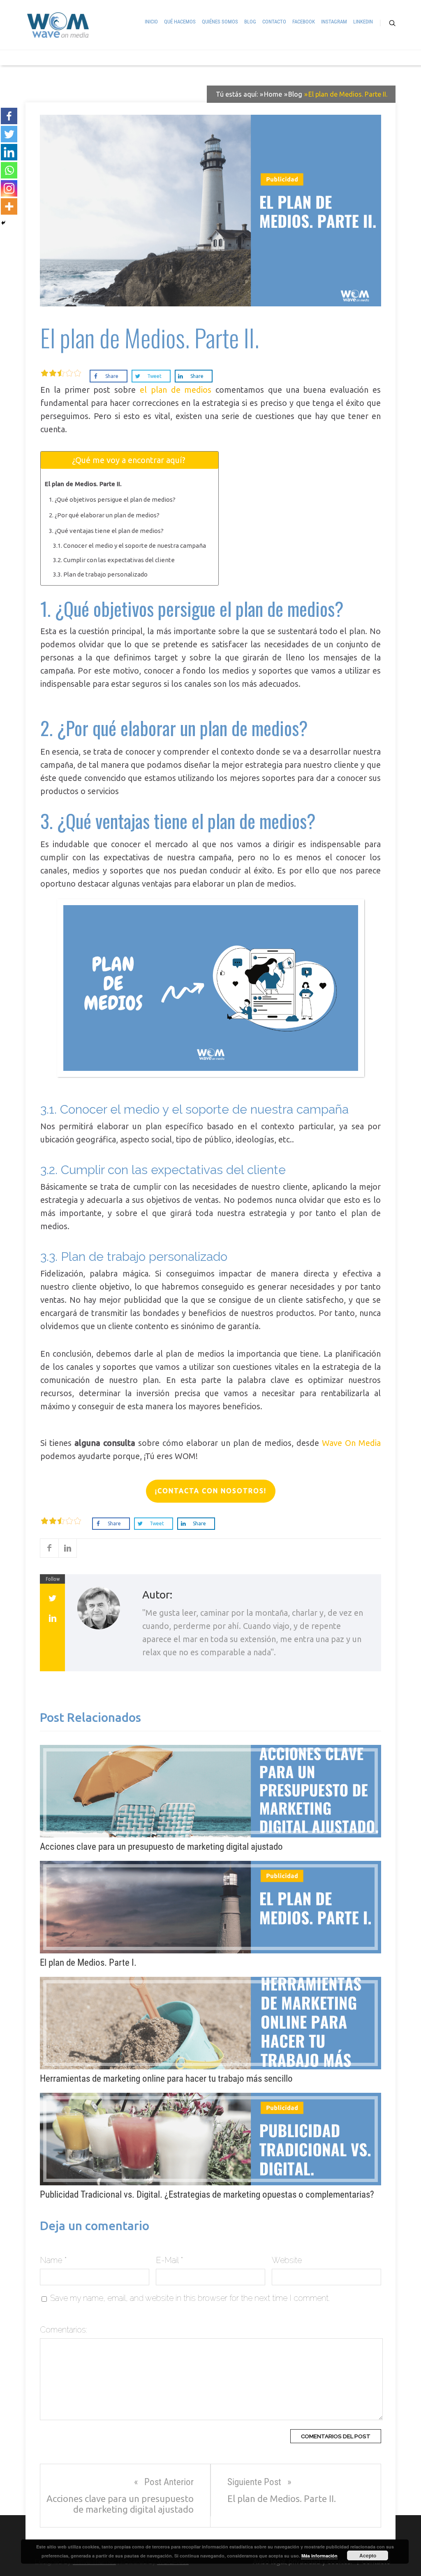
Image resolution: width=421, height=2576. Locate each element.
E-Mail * (170, 2260)
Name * (53, 2260)
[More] (9, 206)
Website (287, 2260)
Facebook (304, 22)
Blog (250, 22)
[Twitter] (9, 134)
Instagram (334, 22)
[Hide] (3, 223)
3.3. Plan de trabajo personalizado (100, 574)
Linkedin (363, 22)
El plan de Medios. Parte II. (84, 484)
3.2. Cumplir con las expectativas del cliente (114, 560)
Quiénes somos (220, 22)
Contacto (274, 22)
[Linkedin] (9, 152)
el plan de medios (178, 390)
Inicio (151, 22)
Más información (319, 2556)
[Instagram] (9, 188)
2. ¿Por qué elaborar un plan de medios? (104, 515)
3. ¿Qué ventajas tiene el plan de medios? (106, 531)
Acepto (368, 2555)
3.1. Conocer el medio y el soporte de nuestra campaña (130, 546)
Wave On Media (351, 1443)
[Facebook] (9, 116)
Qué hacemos (180, 22)
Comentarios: (64, 2330)
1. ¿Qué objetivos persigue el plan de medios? (113, 499)
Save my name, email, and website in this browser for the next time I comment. (190, 2298)
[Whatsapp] (9, 170)
